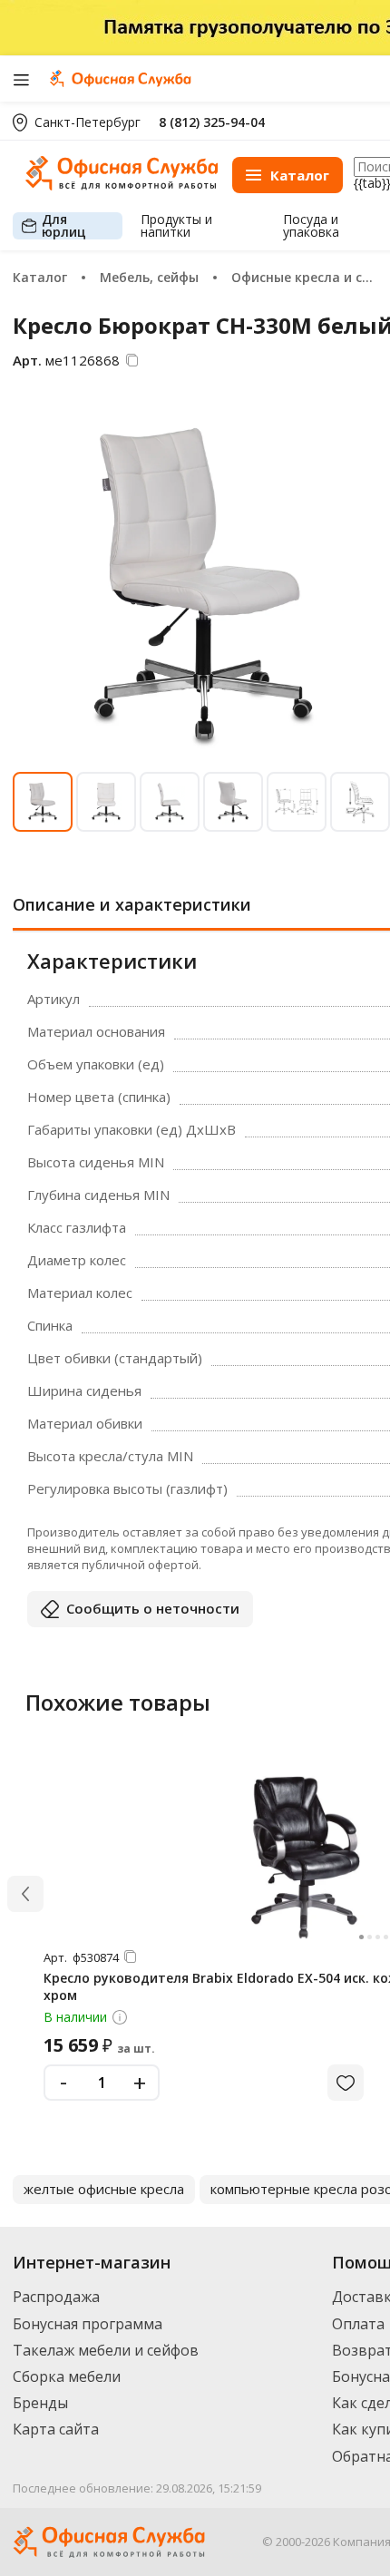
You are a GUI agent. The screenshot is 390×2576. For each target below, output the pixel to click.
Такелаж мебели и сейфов (106, 2350)
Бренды (40, 2403)
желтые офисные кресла (104, 2189)
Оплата (358, 2324)
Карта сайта (56, 2429)
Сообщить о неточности (153, 1608)
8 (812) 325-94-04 (212, 122)
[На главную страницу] (122, 185)
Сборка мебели (67, 2376)
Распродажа (56, 2297)
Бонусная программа (88, 2324)
